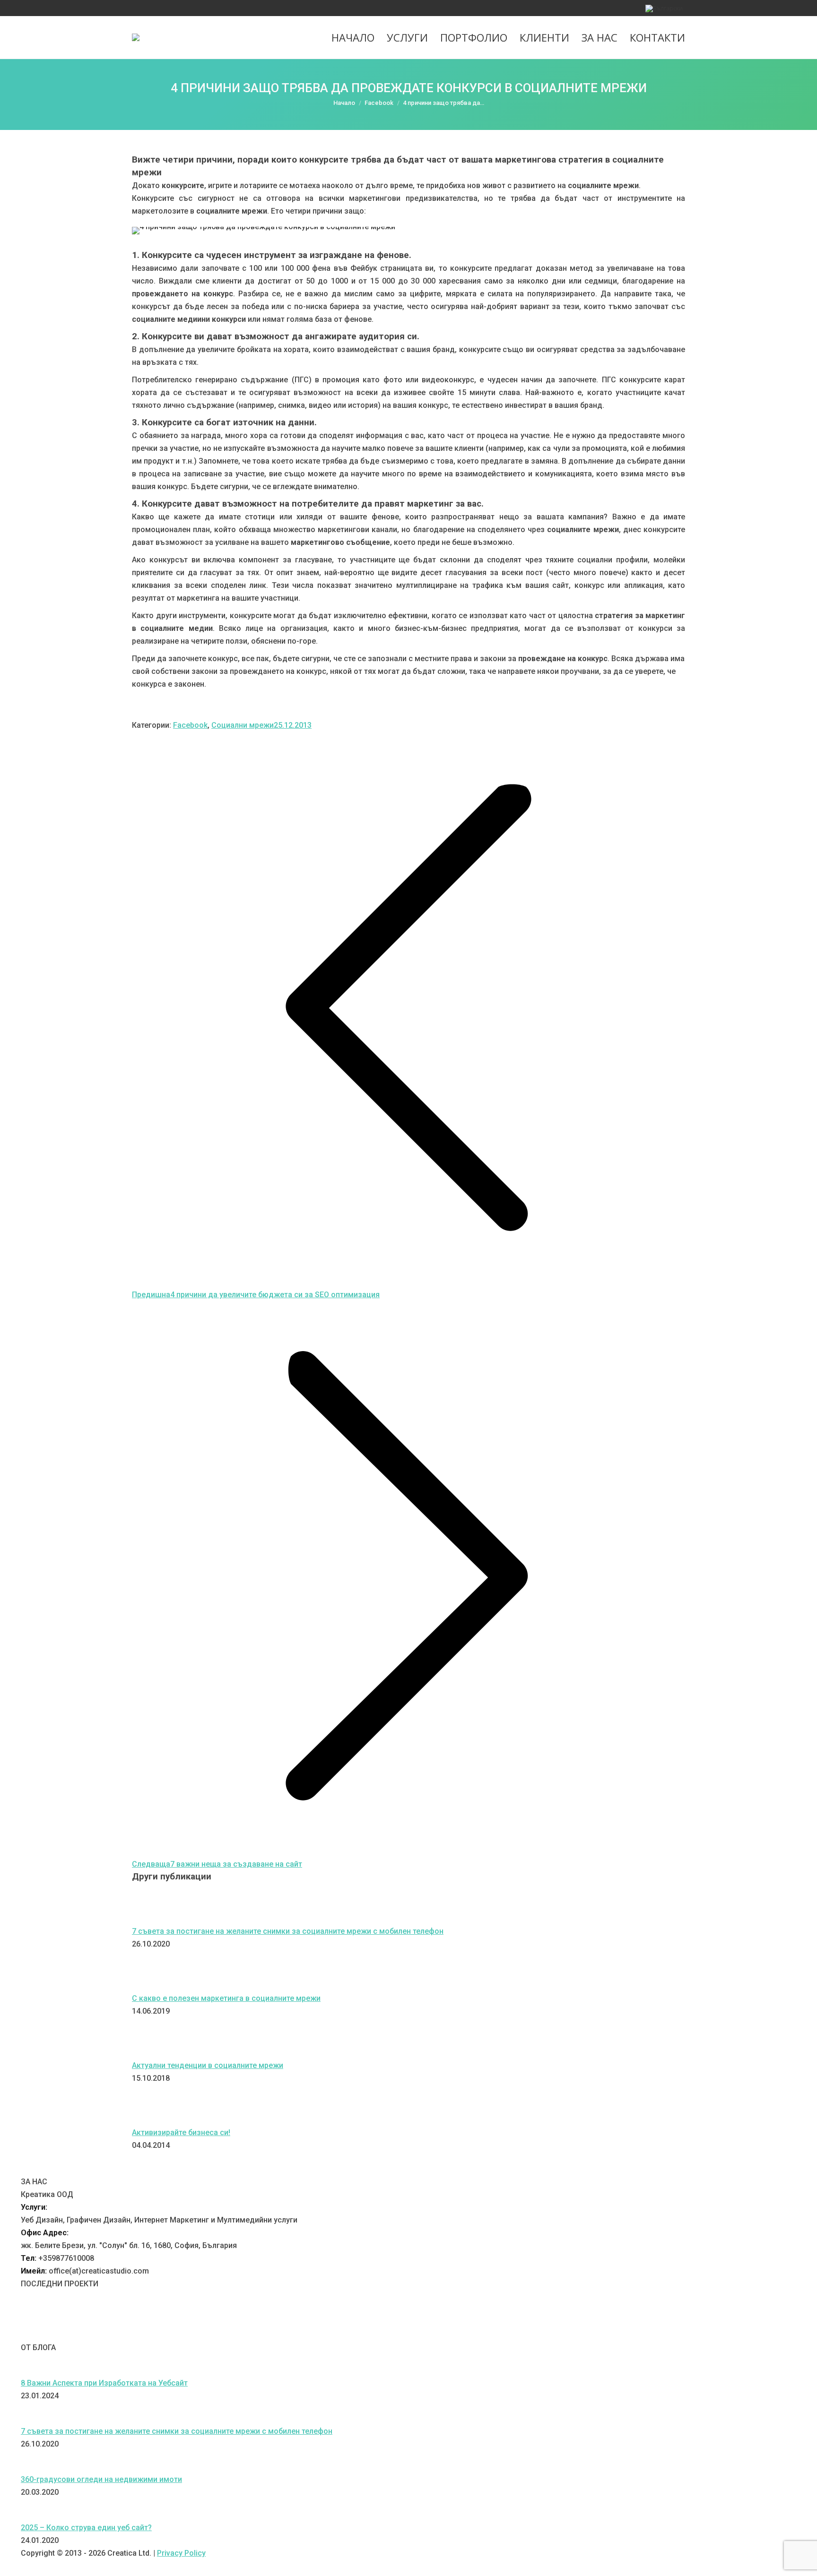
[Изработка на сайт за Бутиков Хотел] (423, 2335)
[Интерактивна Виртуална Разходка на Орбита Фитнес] (92, 2335)
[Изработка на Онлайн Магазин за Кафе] (234, 2335)
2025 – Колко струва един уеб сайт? (86, 2528)
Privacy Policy (181, 2553)
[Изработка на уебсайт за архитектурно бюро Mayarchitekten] (375, 2335)
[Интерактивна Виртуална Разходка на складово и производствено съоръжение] (44, 2335)
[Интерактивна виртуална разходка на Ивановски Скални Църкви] (565, 2335)
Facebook (190, 725)
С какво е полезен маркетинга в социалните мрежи (226, 1998)
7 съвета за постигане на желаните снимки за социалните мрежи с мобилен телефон (288, 1931)
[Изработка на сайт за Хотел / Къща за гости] (517, 2335)
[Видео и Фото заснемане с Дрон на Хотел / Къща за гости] (470, 2335)
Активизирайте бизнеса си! (181, 2132)
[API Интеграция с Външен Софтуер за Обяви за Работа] (281, 2335)
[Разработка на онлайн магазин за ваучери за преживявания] (328, 2335)
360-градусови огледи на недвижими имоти (101, 2479)
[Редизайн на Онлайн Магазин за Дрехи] (186, 2335)
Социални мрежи (243, 725)
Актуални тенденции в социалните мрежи (208, 2065)
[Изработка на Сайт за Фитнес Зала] (139, 2335)
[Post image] (158, 1918)
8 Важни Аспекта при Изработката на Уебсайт (104, 2383)
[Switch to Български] (664, 8)
